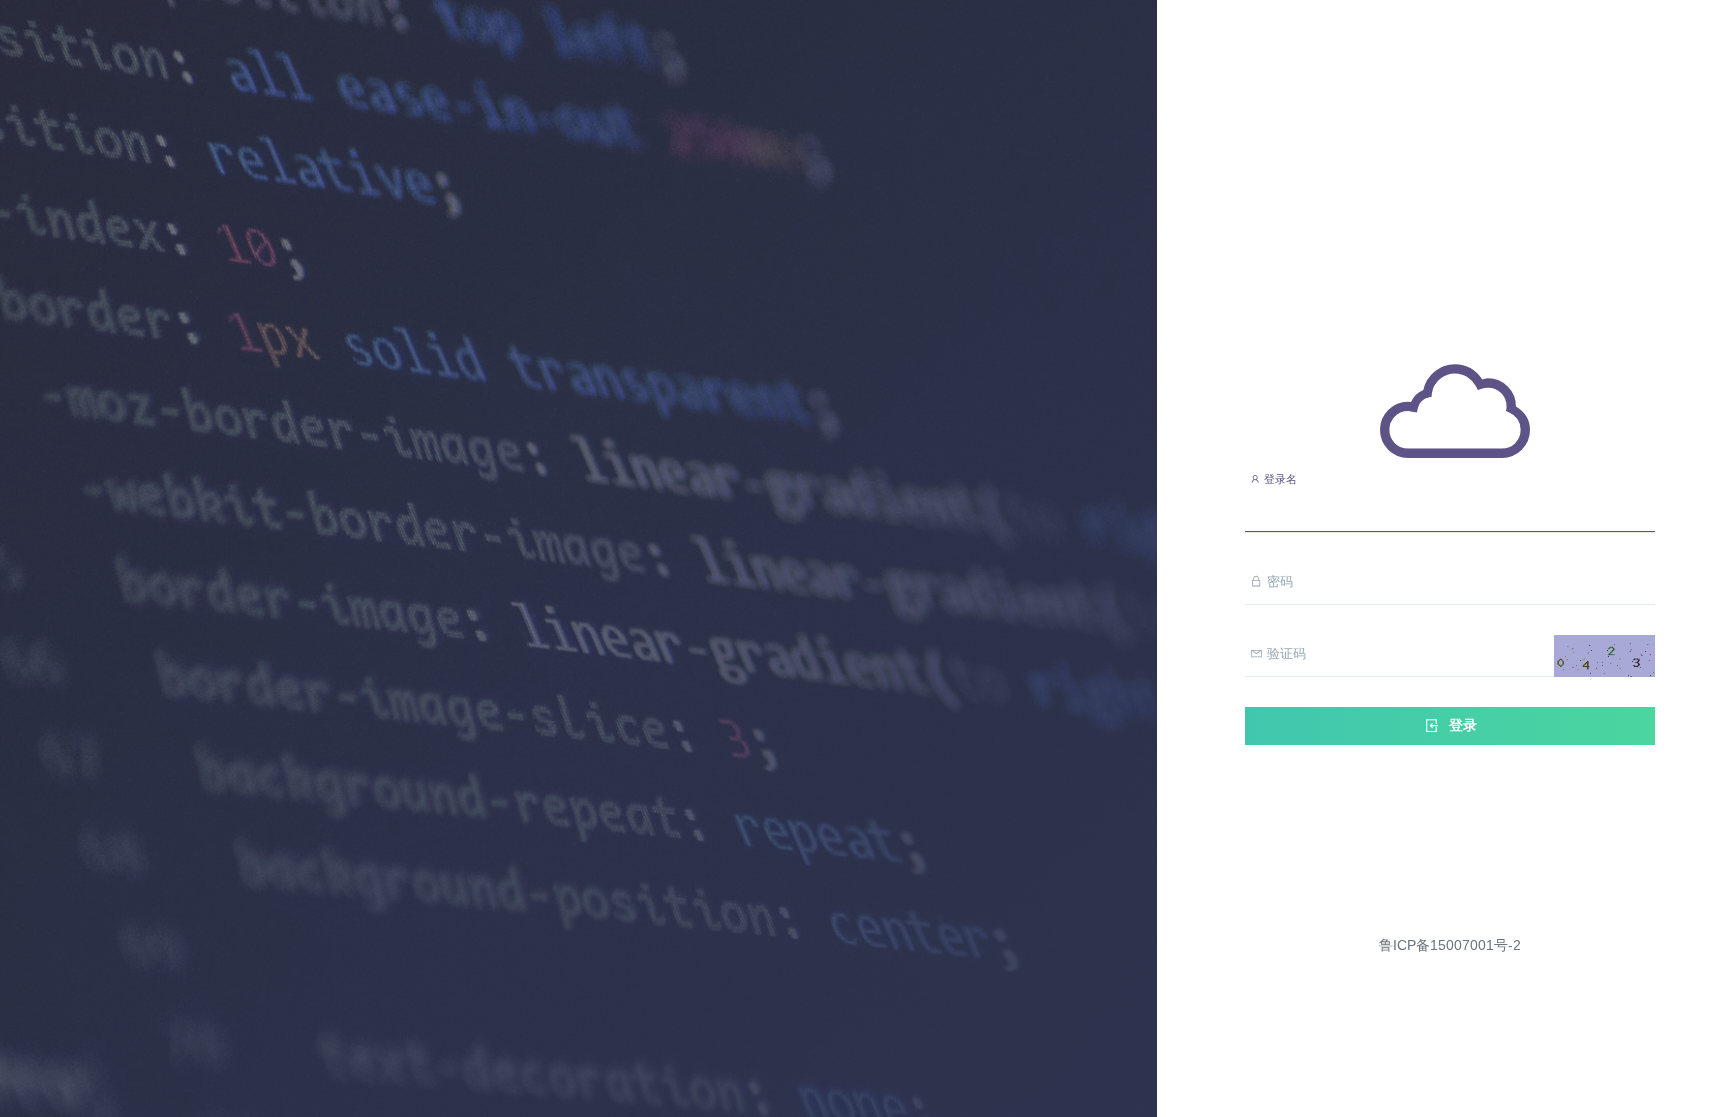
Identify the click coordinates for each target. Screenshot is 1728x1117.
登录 (1461, 725)
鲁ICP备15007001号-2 (1450, 945)
